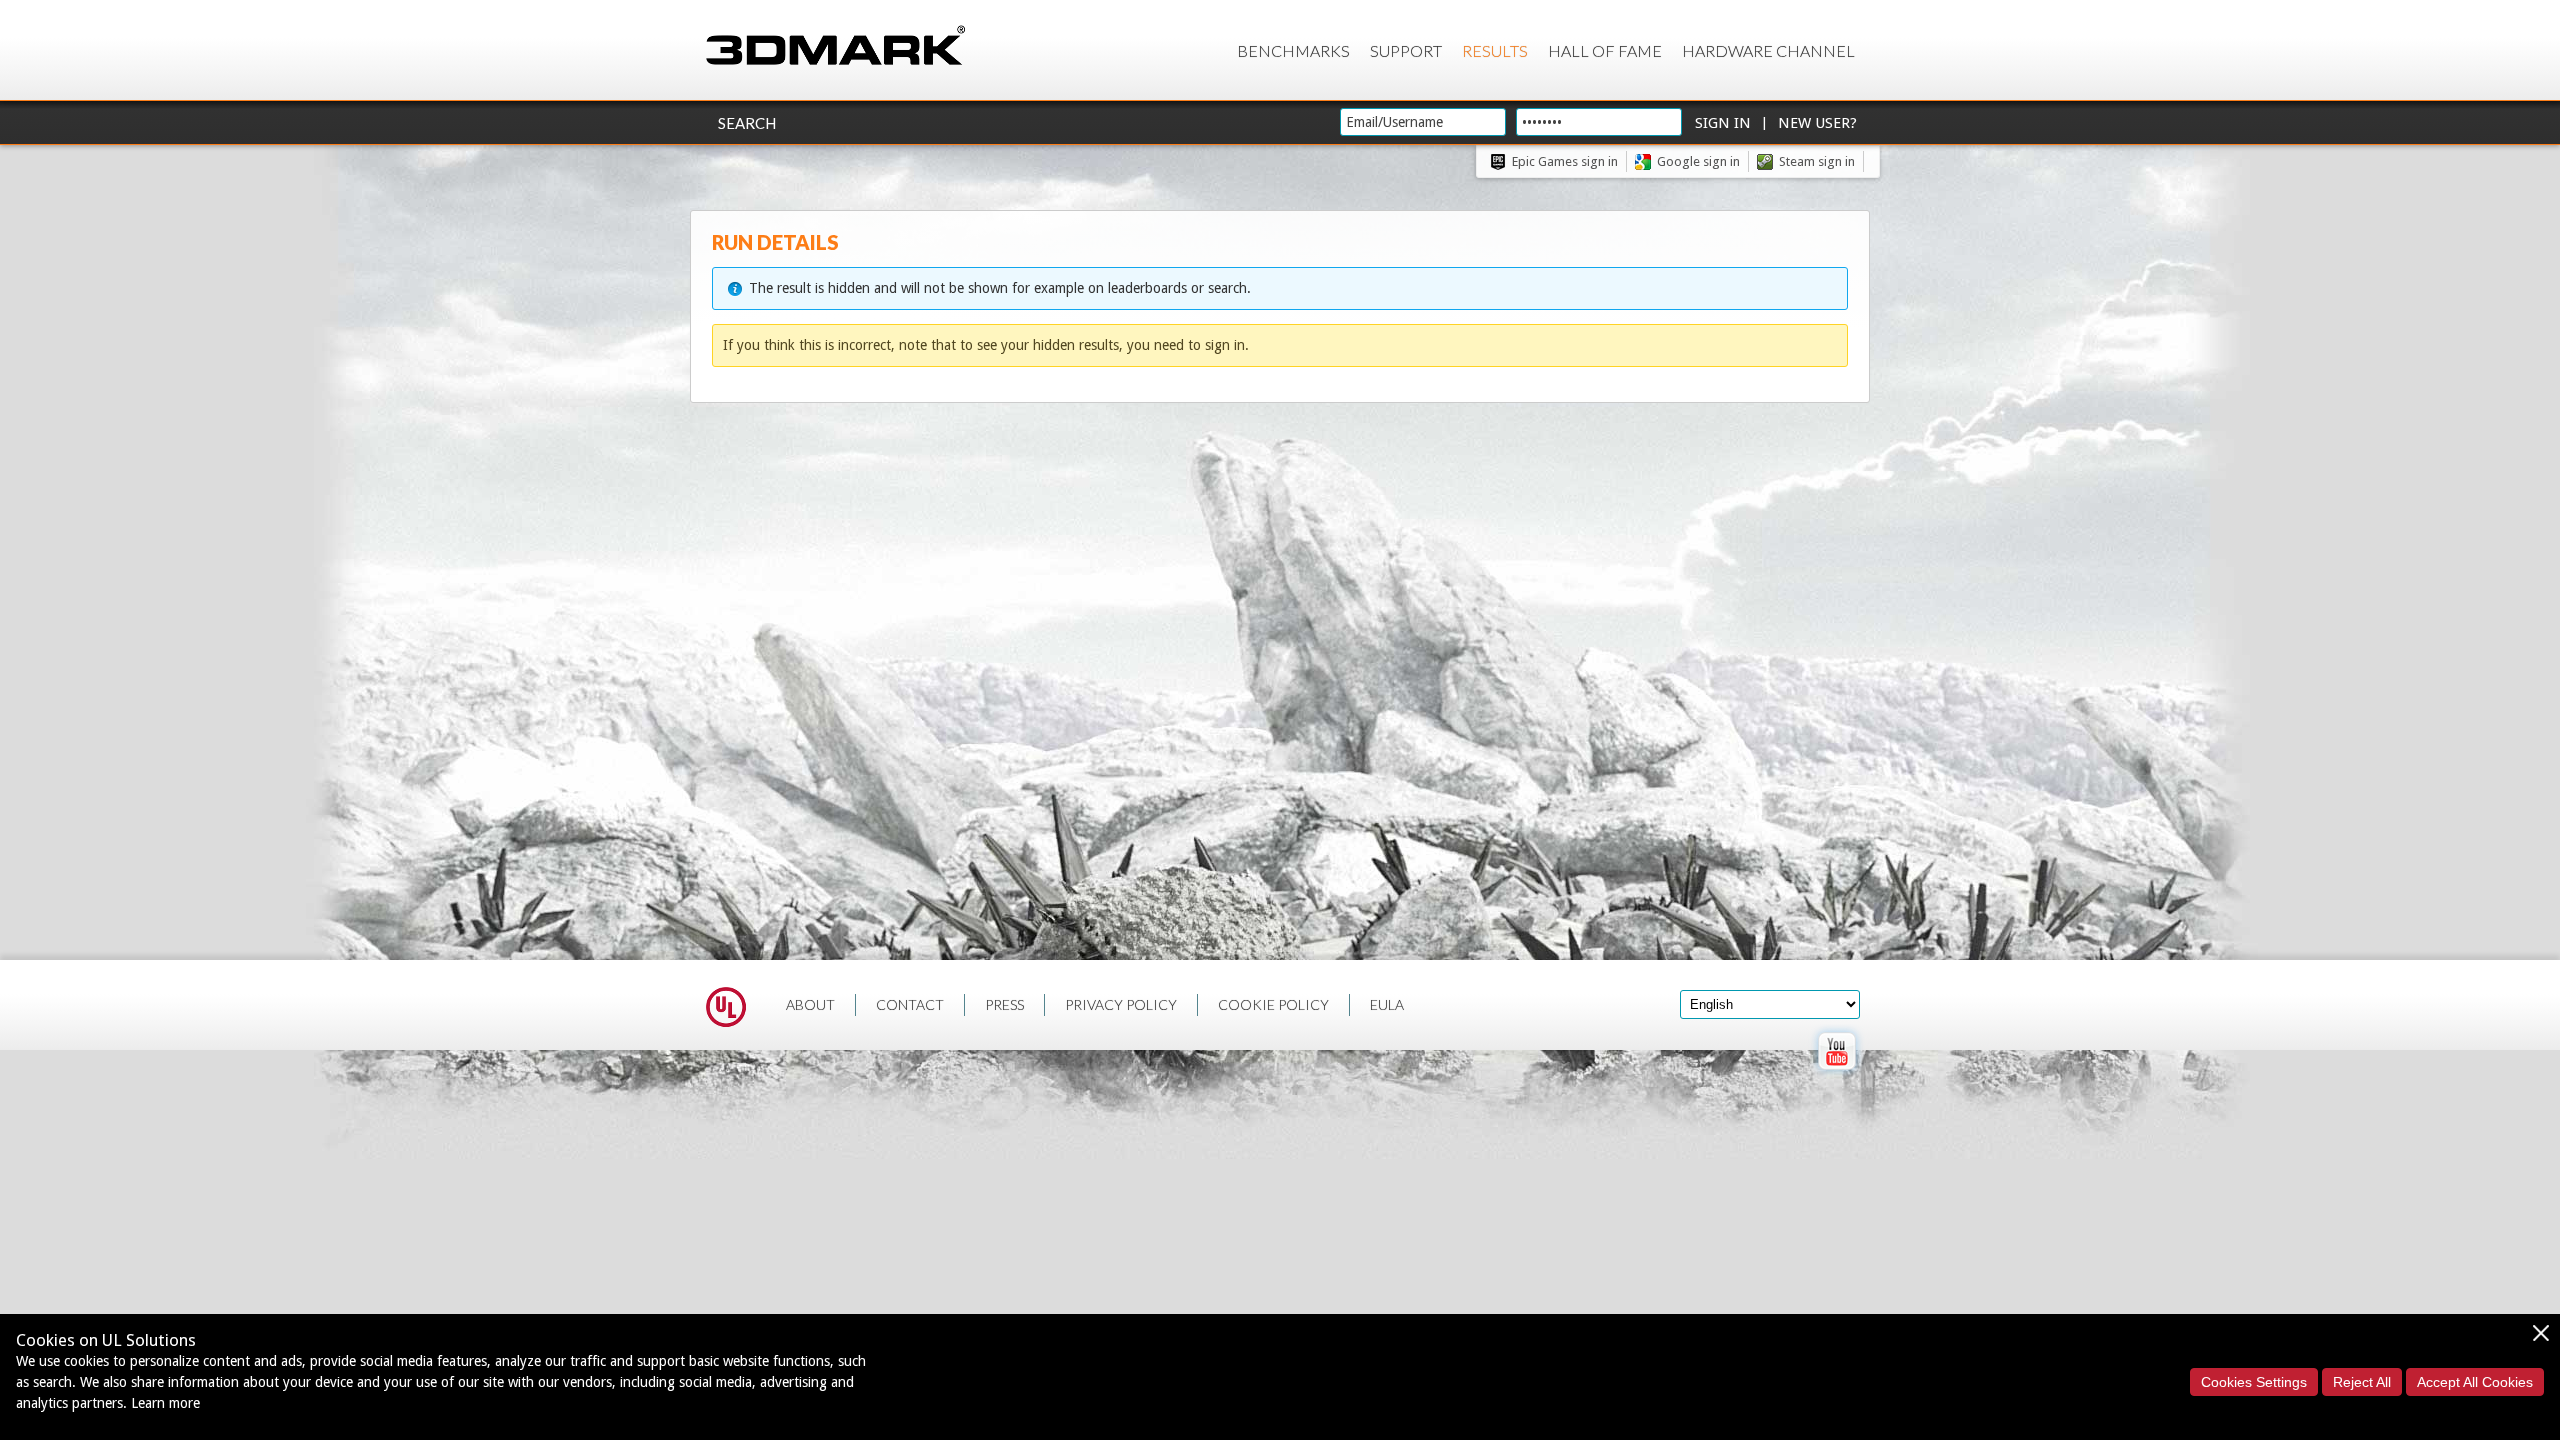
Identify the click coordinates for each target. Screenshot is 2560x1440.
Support (1406, 50)
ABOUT (810, 1004)
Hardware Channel (1768, 50)
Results (1495, 50)
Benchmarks (1293, 50)
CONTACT (910, 1004)
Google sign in (1698, 161)
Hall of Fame (1605, 50)
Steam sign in (1817, 161)
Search (747, 123)
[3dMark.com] (835, 46)
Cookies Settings (2254, 1382)
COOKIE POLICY (1273, 1004)
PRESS (1004, 1004)
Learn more (165, 1403)
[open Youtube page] (1836, 1074)
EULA (1387, 1004)
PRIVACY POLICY (1121, 1004)
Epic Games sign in (1565, 161)
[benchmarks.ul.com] (726, 1010)
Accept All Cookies (2475, 1382)
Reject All (2362, 1382)
